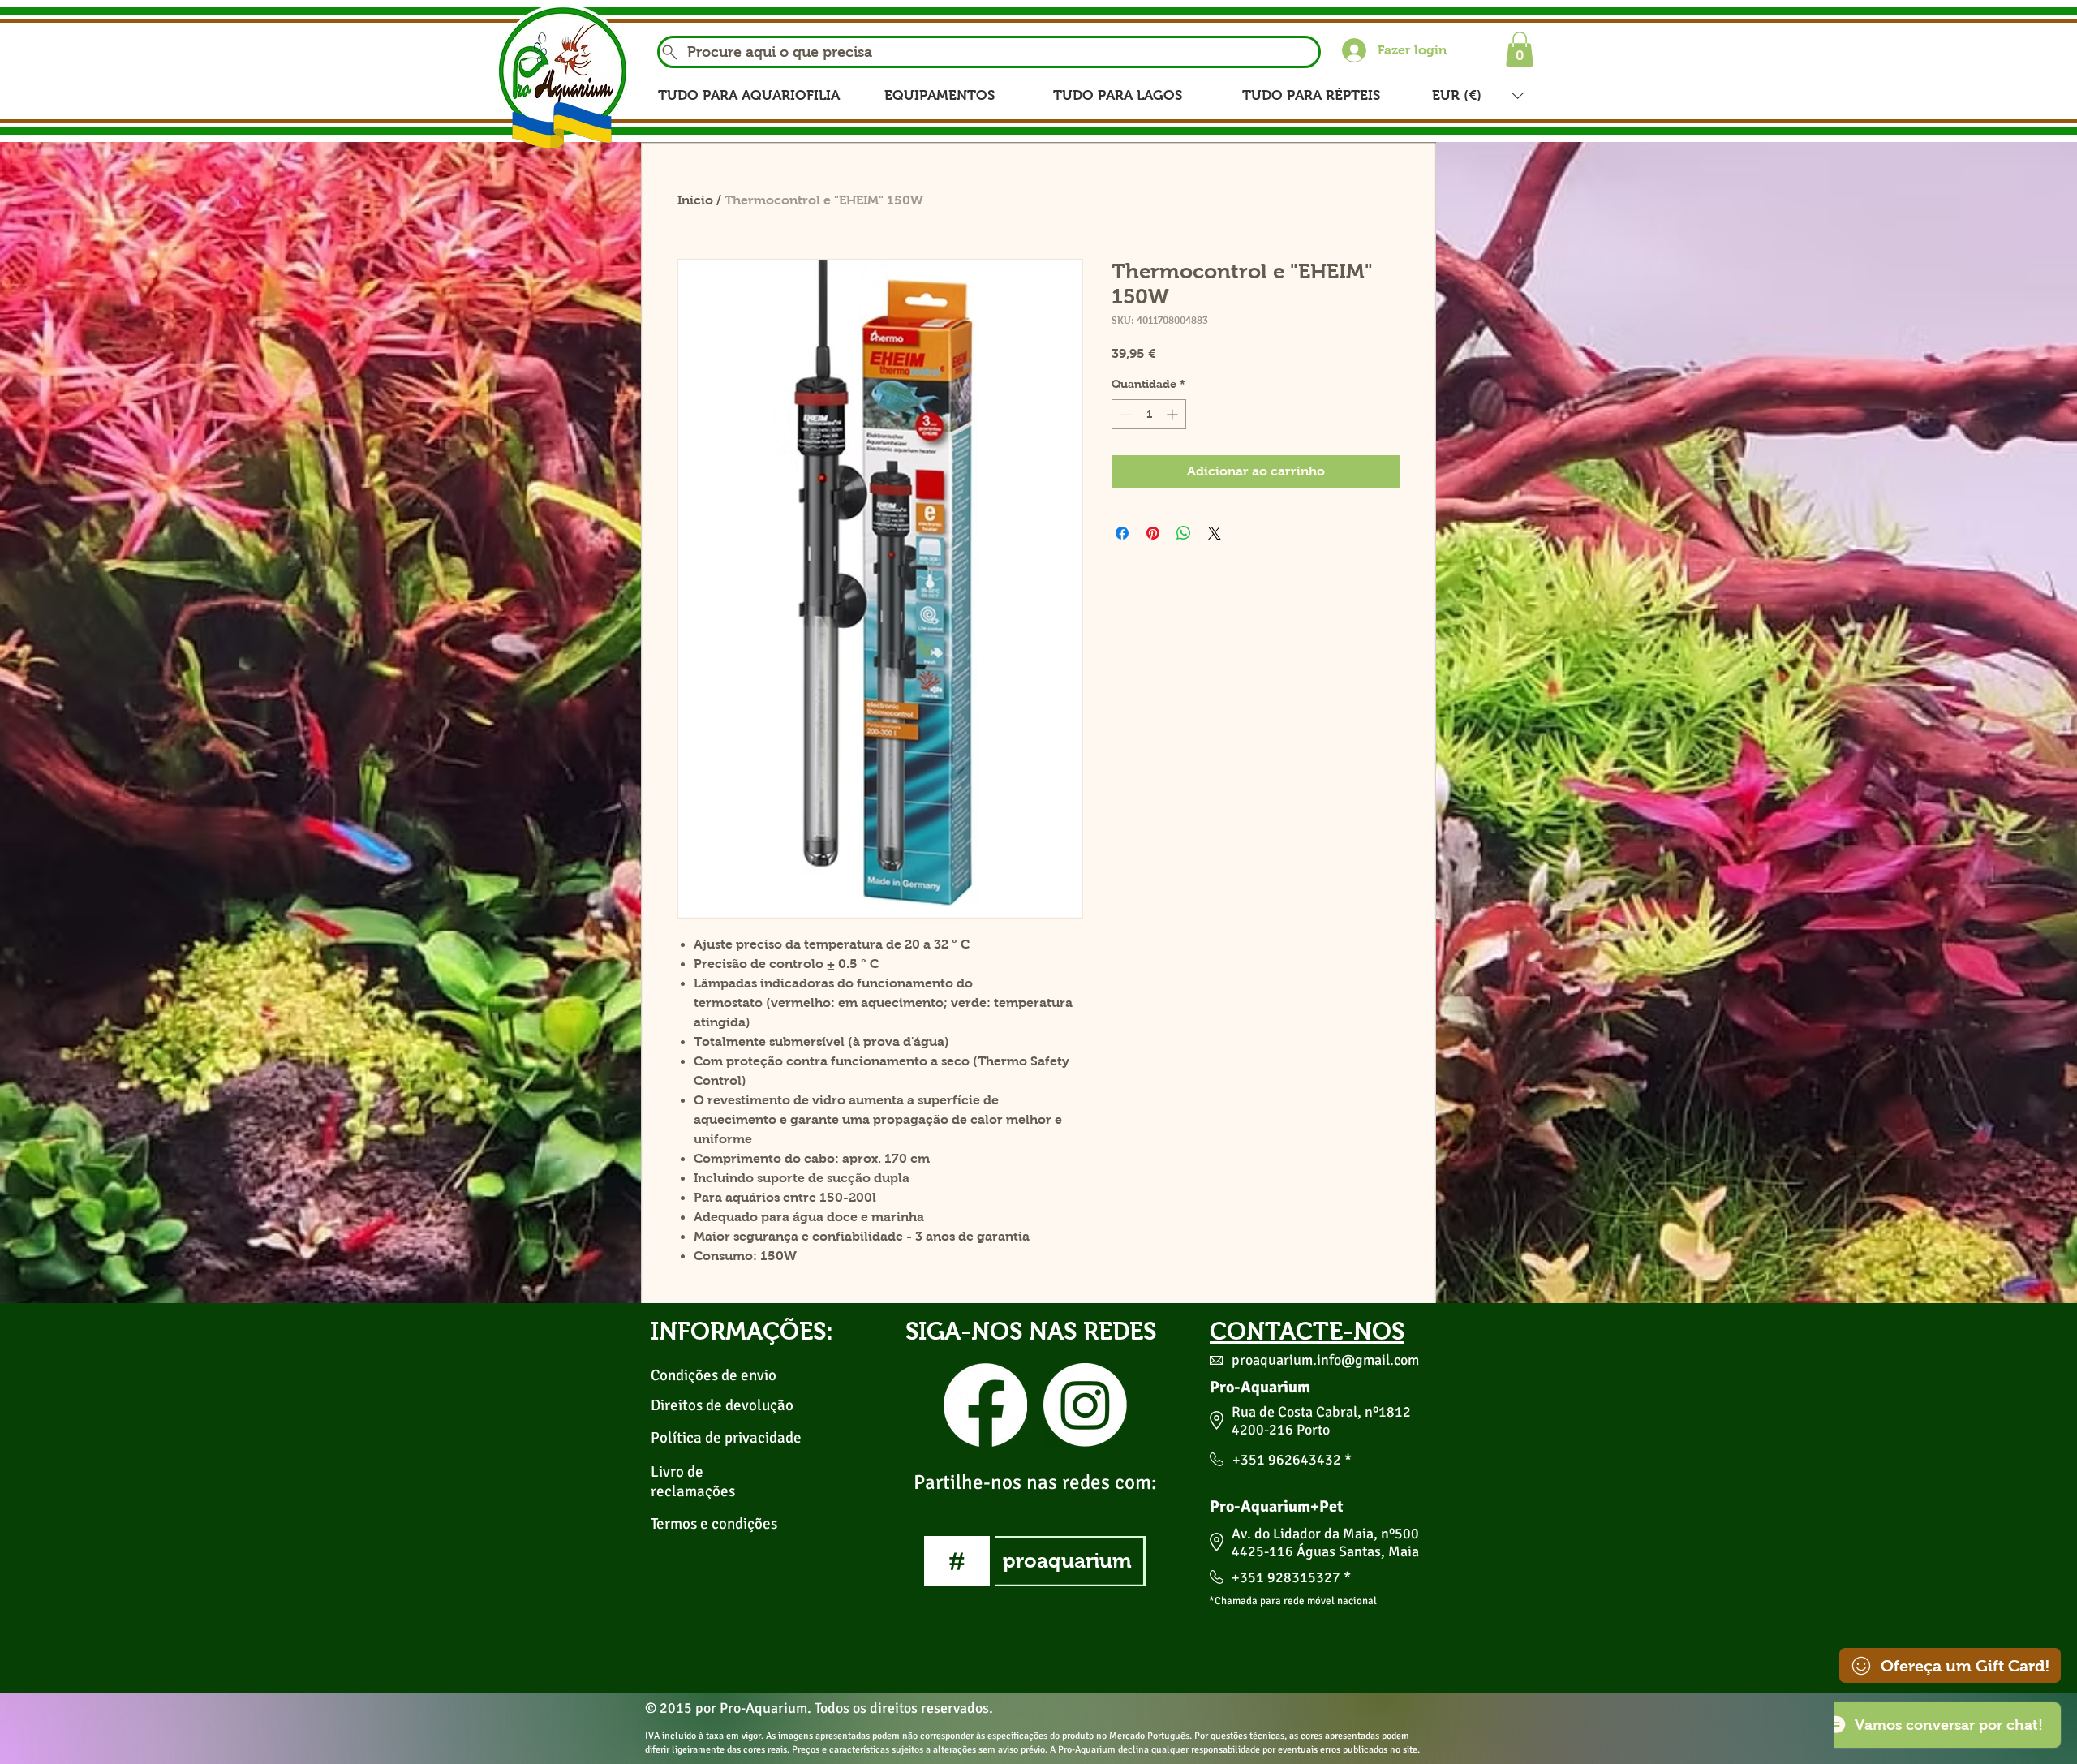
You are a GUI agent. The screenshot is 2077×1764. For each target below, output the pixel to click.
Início (695, 200)
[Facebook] (985, 1405)
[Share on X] (1215, 533)
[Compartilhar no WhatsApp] (1184, 533)
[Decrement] (1124, 414)
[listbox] (1478, 95)
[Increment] (1174, 414)
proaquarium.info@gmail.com (1325, 1360)
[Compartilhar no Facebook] (1122, 533)
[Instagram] (1085, 1405)
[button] (1520, 49)
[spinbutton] (1149, 414)
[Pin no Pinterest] (1153, 533)
